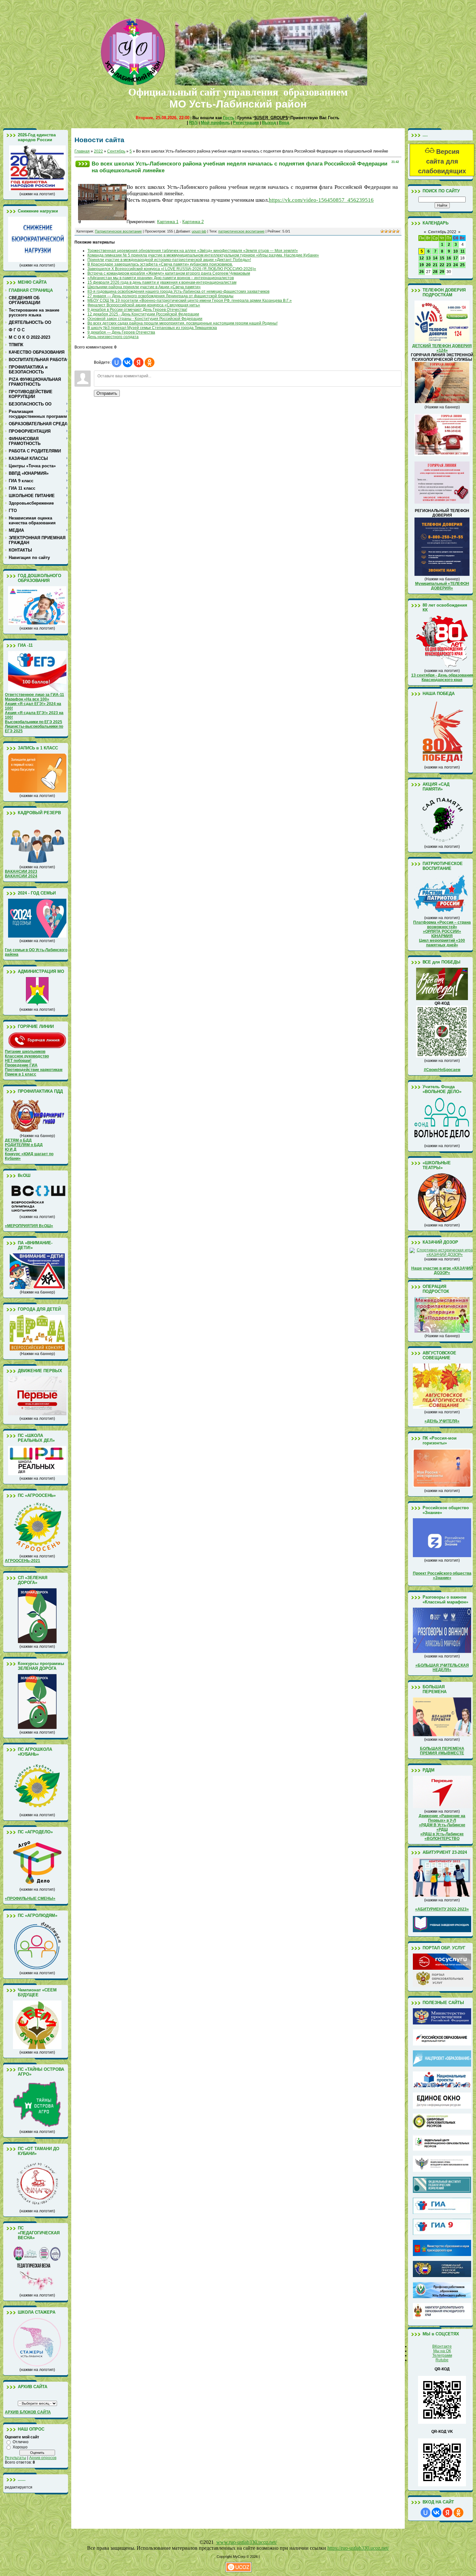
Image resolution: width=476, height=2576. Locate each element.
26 (422, 272)
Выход (269, 123)
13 (428, 258)
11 (463, 251)
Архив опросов (43, 2458)
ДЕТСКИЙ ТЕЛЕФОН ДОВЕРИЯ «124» (442, 348)
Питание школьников (25, 1052)
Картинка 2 (193, 222)
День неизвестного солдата (113, 337)
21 (435, 265)
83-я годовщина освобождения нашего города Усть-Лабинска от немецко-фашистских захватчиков (178, 291)
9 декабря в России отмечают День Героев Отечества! (137, 310)
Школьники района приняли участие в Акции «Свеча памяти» (144, 287)
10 (456, 251)
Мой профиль (215, 123)
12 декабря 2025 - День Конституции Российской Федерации (143, 314)
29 (442, 272)
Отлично (21, 2442)
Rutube (442, 2360)
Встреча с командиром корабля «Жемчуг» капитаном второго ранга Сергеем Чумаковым (169, 273)
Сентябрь (116, 151)
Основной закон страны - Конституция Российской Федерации (145, 319)
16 (449, 258)
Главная (82, 151)
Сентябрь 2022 (442, 232)
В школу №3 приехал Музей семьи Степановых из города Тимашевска (152, 328)
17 (456, 258)
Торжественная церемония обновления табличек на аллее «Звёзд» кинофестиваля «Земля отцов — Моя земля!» (193, 251)
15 (442, 258)
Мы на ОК (442, 2351)
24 (456, 265)
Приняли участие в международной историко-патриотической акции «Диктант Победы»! (169, 260)
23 (449, 265)
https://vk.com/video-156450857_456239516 (321, 200)
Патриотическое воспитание (118, 231)
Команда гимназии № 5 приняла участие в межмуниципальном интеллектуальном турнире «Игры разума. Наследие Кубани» (203, 255)
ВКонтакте (442, 2346)
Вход (284, 123)
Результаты (16, 2458)
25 (462, 265)
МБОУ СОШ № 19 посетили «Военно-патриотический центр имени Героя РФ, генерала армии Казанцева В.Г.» (190, 301)
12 (422, 258)
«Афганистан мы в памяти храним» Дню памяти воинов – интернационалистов (161, 278)
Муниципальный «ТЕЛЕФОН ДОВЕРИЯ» (442, 586)
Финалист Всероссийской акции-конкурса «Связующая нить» (144, 305)
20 (428, 265)
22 (442, 265)
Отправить (107, 393)
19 (422, 265)
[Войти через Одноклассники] (150, 362)
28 (435, 272)
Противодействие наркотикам (34, 1070)
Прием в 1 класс (21, 1074)
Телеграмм (442, 2355)
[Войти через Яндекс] (139, 362)
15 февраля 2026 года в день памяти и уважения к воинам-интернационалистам (162, 282)
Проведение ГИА (21, 1065)
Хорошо (20, 2447)
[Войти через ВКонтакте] (128, 362)
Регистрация (246, 123)
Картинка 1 (168, 222)
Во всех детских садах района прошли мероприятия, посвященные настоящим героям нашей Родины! (182, 323)
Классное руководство (27, 1056)
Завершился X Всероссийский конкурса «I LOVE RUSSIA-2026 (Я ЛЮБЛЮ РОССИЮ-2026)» (172, 269)
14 (435, 258)
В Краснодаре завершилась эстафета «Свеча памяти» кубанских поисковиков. (160, 264)
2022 (98, 151)
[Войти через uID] (117, 362)
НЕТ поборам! (18, 1061)
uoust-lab (199, 231)
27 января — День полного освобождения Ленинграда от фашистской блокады (160, 296)
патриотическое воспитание (241, 231)
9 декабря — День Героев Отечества (121, 332)
